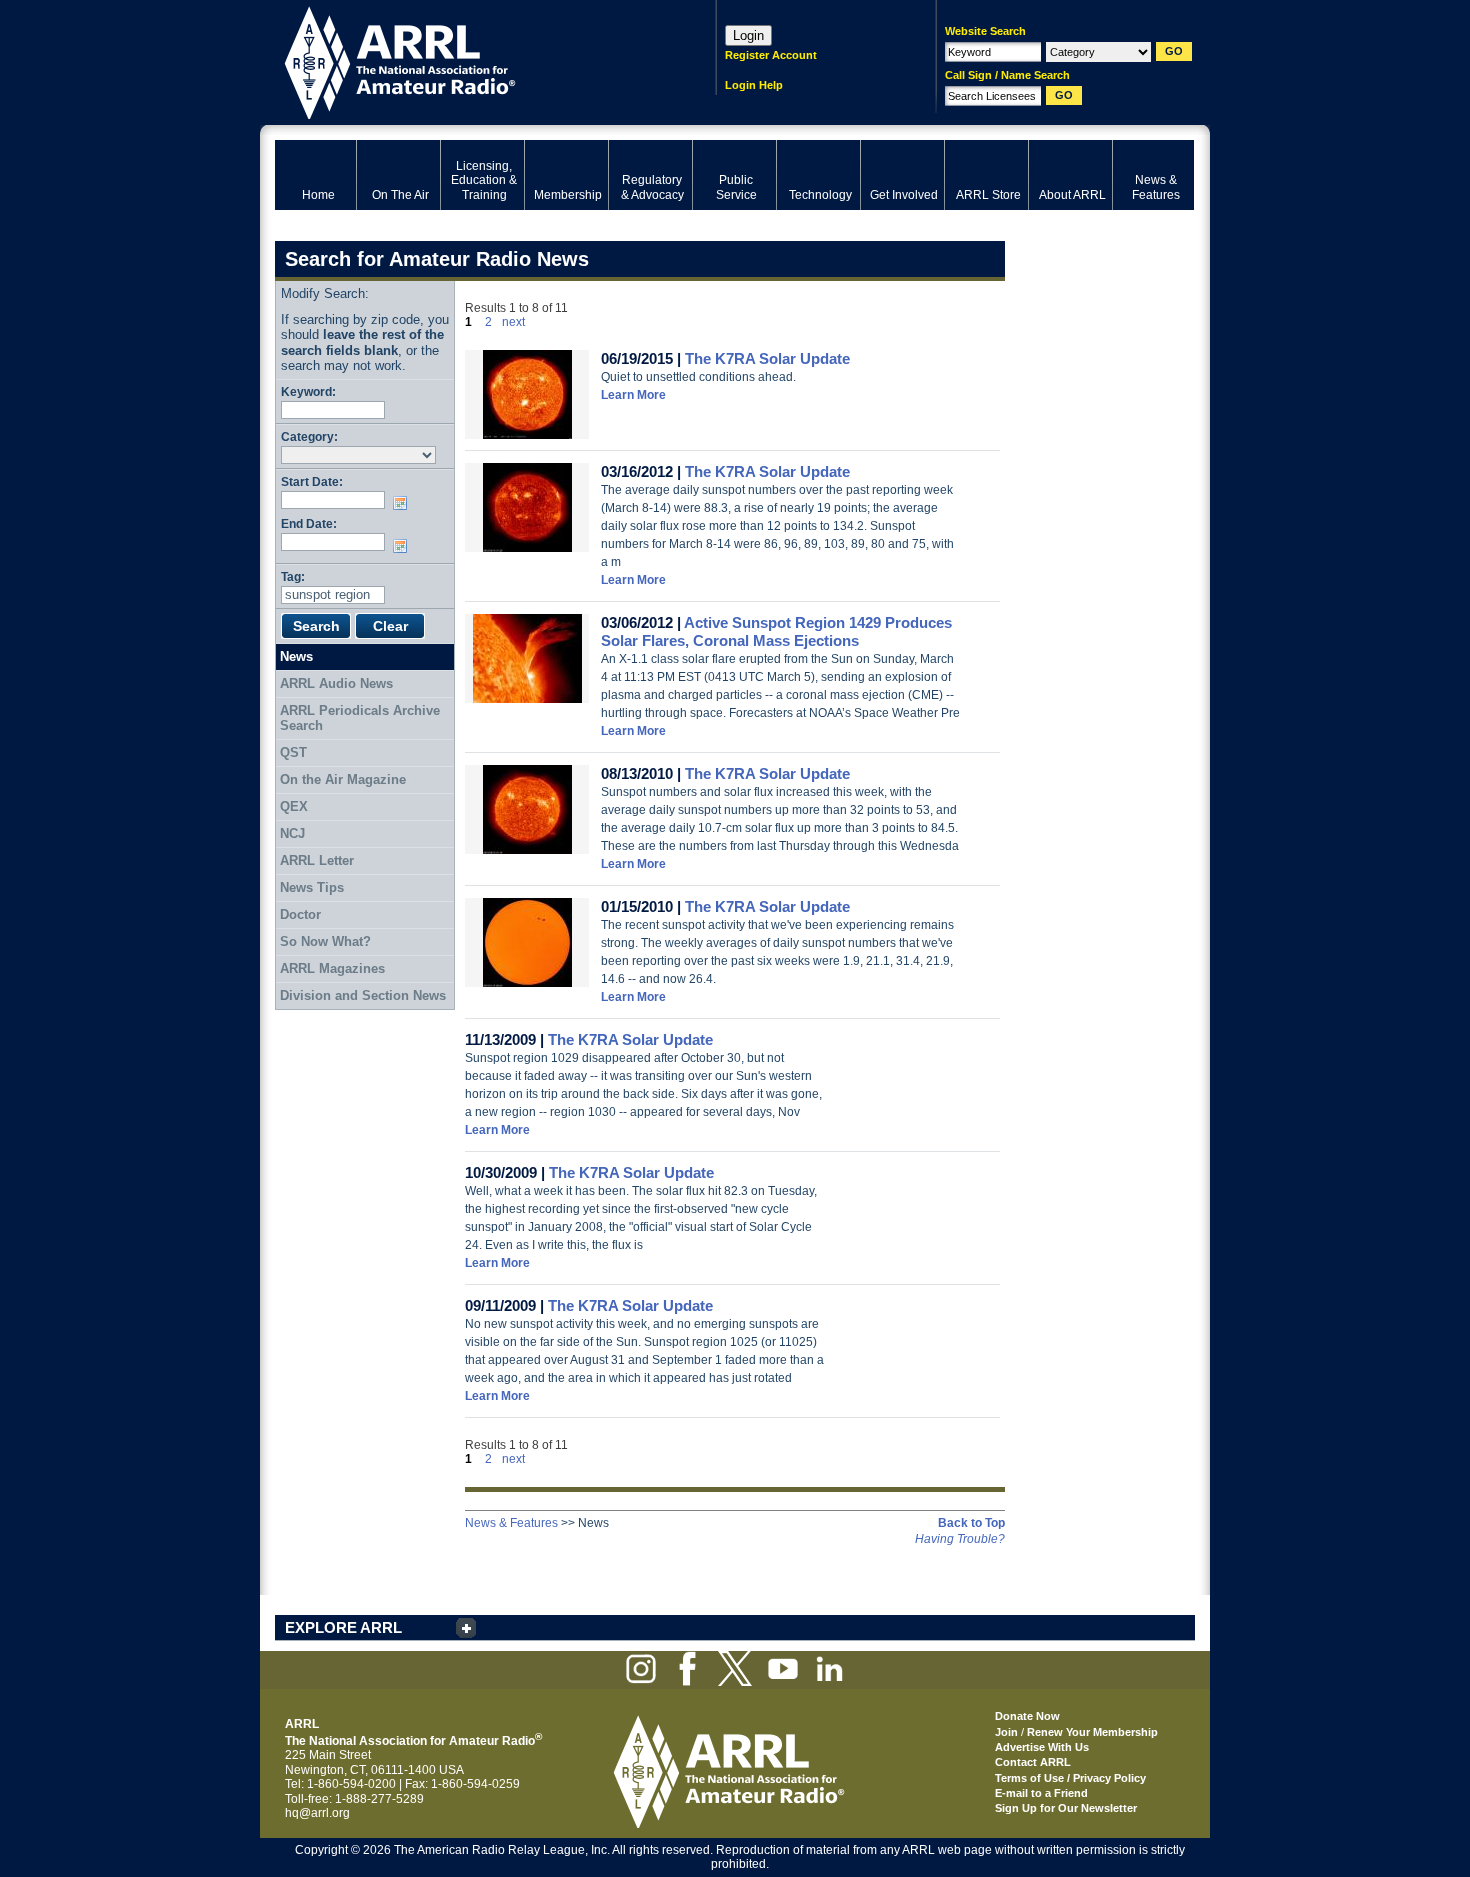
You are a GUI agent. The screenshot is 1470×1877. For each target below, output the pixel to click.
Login (748, 35)
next (513, 322)
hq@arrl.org (317, 1813)
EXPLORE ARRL (343, 1627)
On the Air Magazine (343, 779)
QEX (294, 806)
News (296, 656)
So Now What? (325, 941)
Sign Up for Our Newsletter (1066, 1808)
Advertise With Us (1042, 1747)
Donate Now (1027, 1716)
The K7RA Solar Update (767, 358)
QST (293, 752)
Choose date (404, 503)
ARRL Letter (317, 860)
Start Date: (312, 481)
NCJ (292, 833)
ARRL (469, 60)
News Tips (312, 887)
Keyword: (308, 391)
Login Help (754, 85)
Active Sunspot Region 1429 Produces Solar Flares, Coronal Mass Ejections (776, 631)
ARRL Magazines (332, 968)
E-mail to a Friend (1041, 1793)
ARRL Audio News (336, 683)
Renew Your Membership (1092, 1732)
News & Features (511, 1523)
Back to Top (971, 1523)
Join (1006, 1732)
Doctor (300, 914)
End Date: (309, 523)
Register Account (771, 55)
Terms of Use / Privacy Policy (1070, 1778)
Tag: (293, 576)
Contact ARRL (1033, 1762)
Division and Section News (363, 995)
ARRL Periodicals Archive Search (360, 718)
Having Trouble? (960, 1539)
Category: (309, 436)
